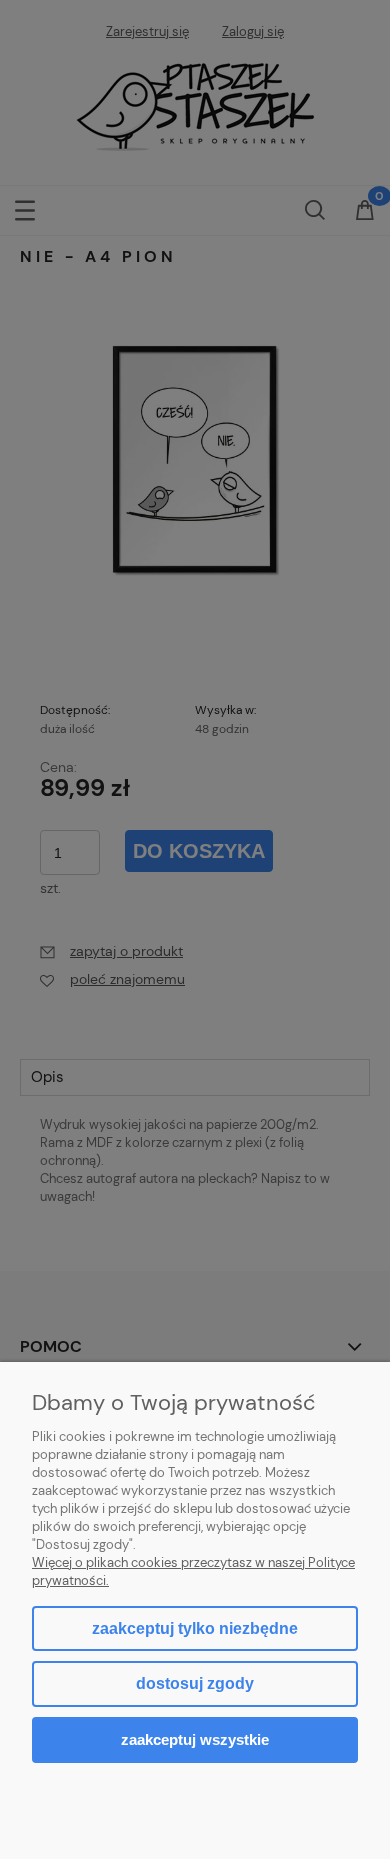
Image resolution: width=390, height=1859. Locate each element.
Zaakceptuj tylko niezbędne (195, 1628)
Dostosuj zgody (195, 1683)
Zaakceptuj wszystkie (195, 1739)
